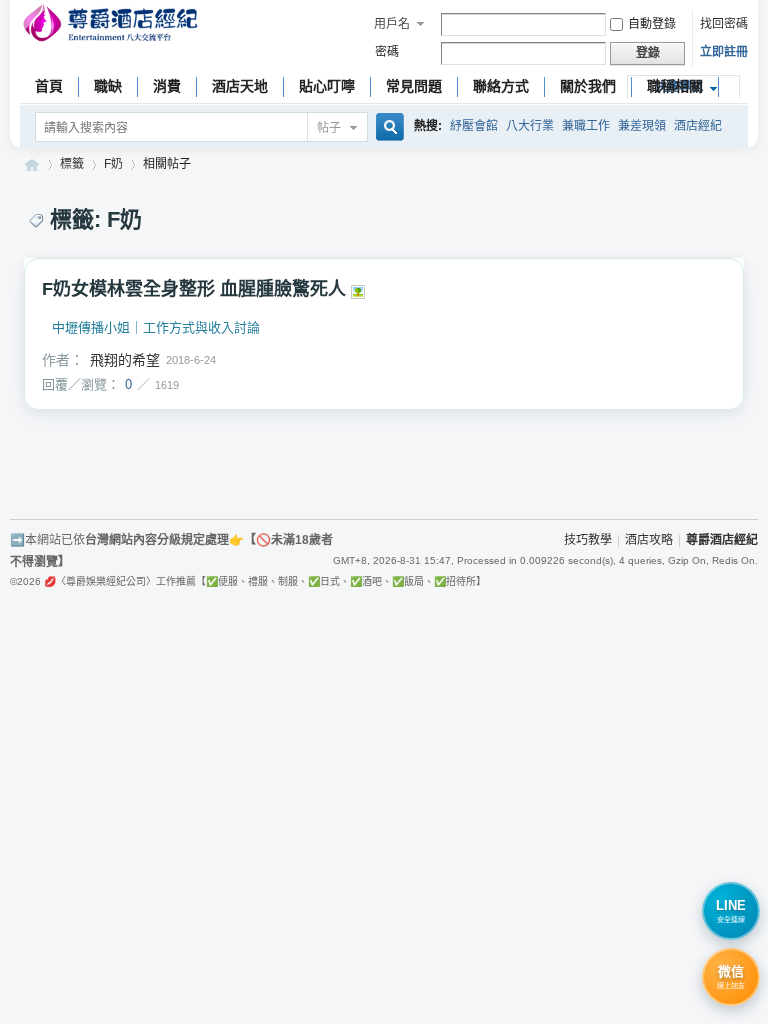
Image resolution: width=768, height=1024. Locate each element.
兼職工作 (586, 126)
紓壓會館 (474, 126)
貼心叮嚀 (327, 86)
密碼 (387, 52)
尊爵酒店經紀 (32, 164)
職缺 (108, 86)
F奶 (113, 164)
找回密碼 (724, 24)
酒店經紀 (698, 126)
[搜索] (387, 128)
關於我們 (588, 86)
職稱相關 (675, 86)
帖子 (329, 128)
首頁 (49, 86)
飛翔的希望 (125, 360)
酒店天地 (240, 86)
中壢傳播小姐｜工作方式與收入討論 (156, 328)
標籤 (72, 164)
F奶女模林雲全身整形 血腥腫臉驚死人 (194, 289)
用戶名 (392, 24)
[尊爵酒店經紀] (112, 25)
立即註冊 (724, 52)
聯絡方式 (501, 86)
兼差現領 (642, 126)
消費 (167, 86)
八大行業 (530, 126)
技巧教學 (588, 540)
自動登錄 (652, 24)
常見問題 (414, 86)
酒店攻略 (649, 540)
